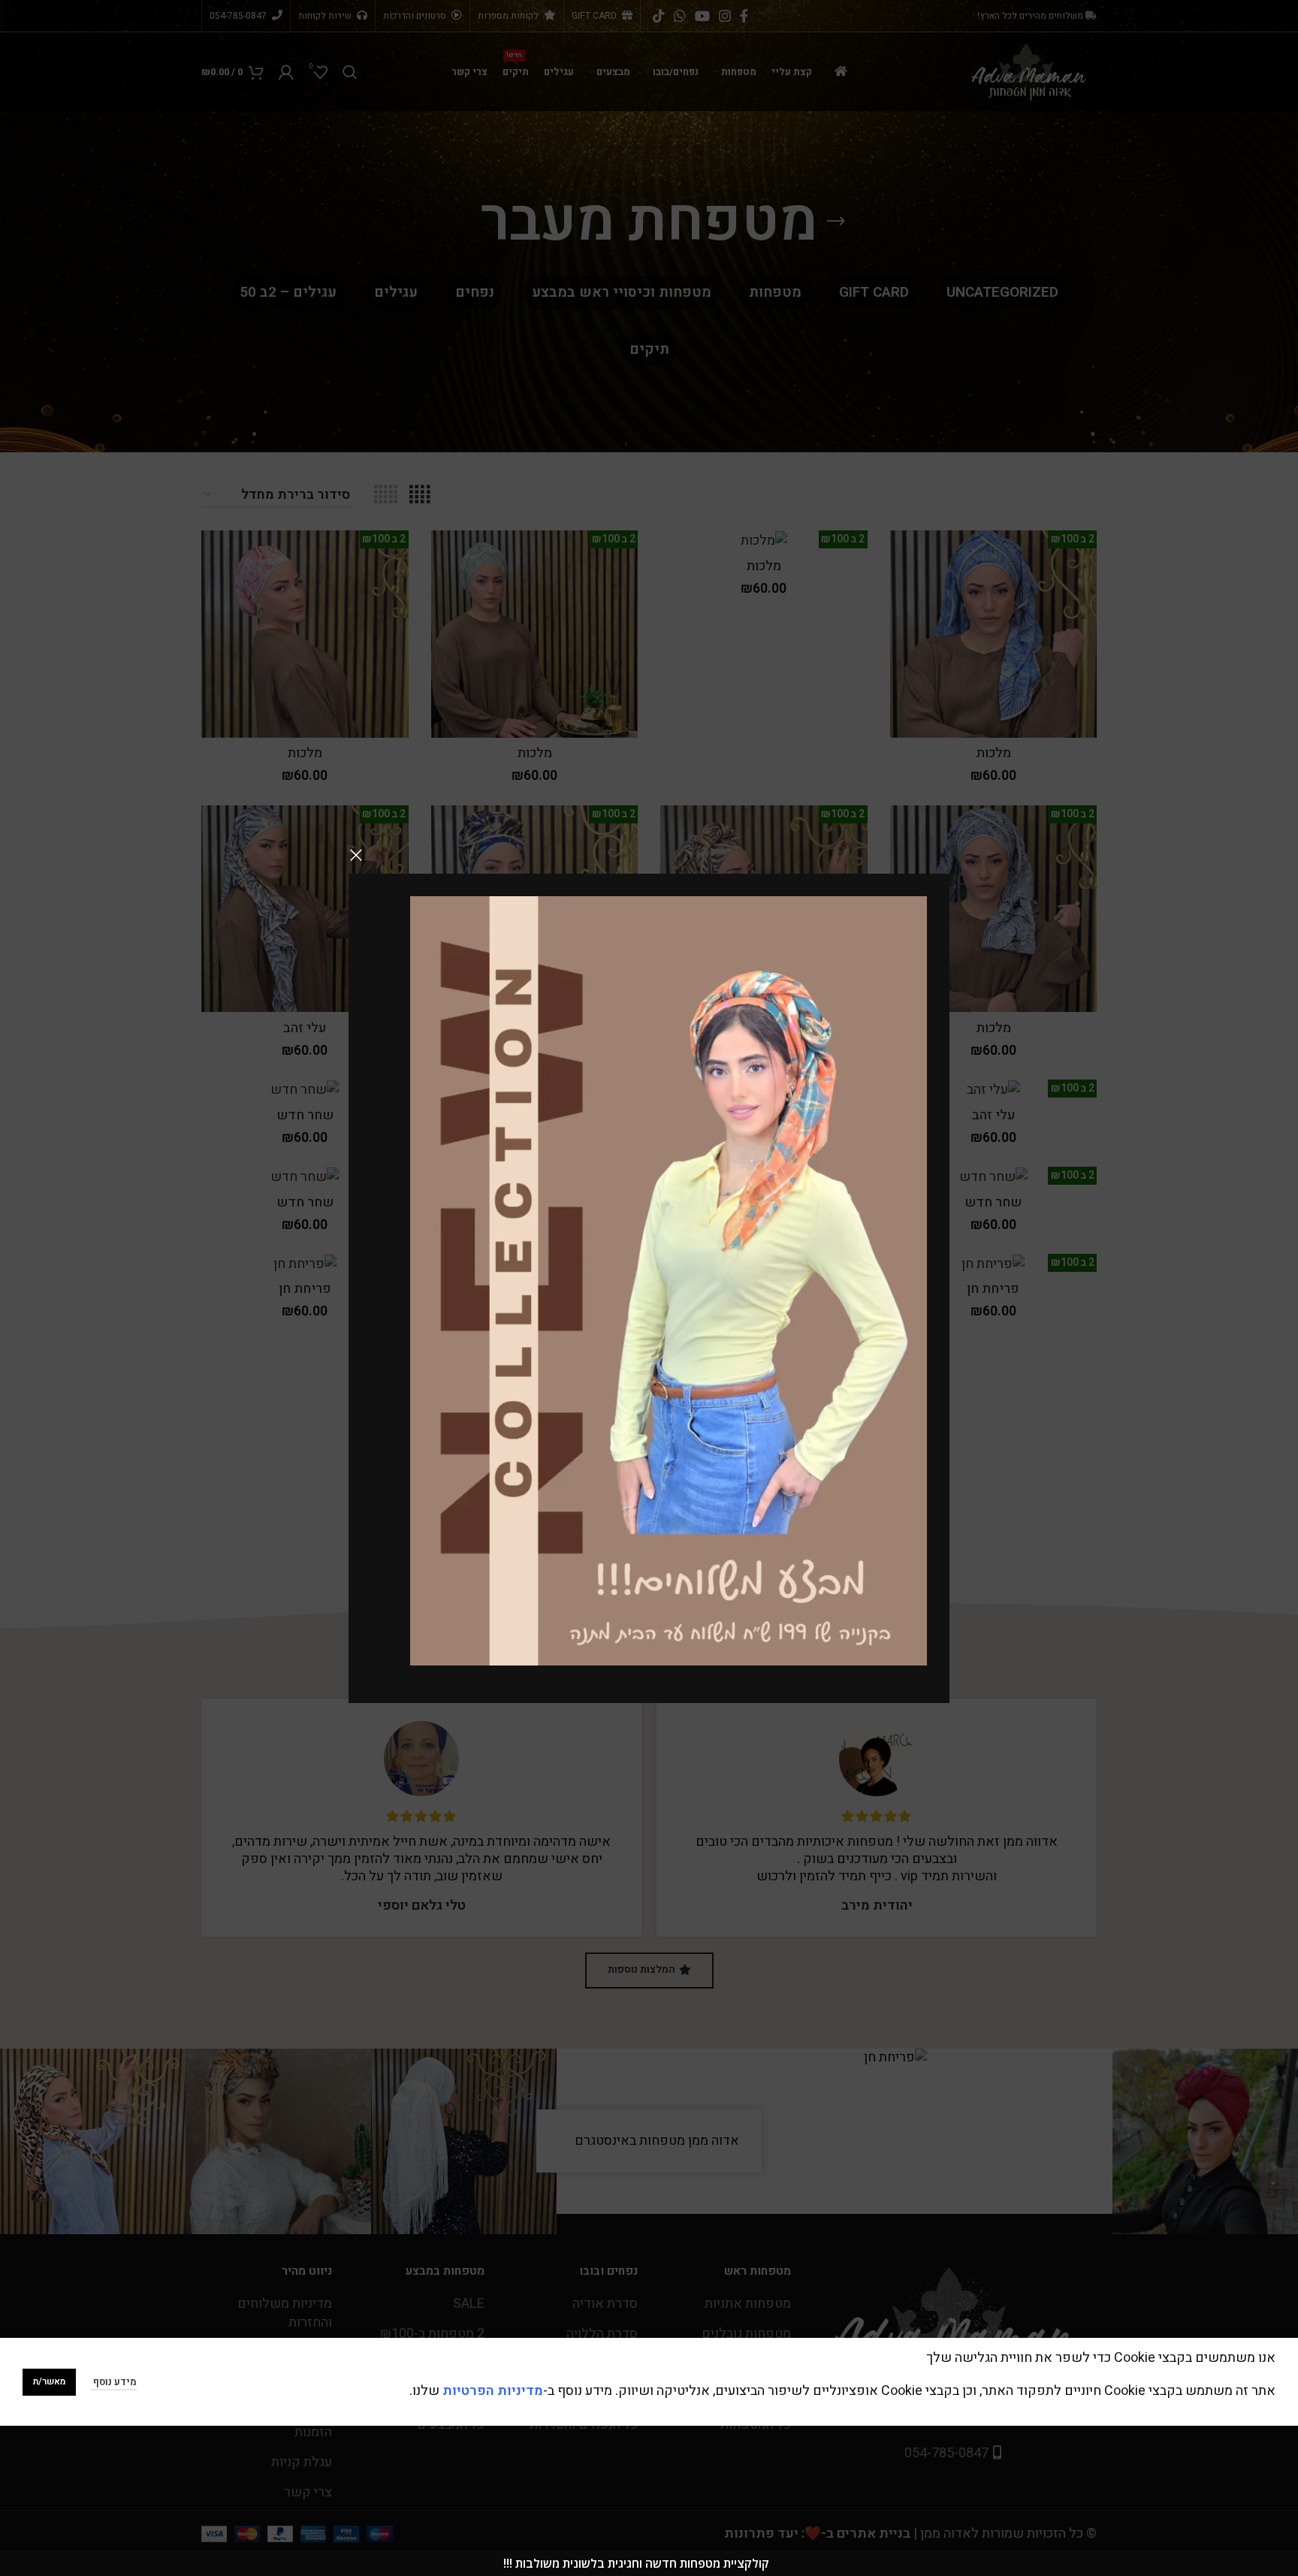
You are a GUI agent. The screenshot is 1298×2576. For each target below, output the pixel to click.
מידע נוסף (114, 2382)
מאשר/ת (49, 2381)
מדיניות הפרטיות (493, 2391)
